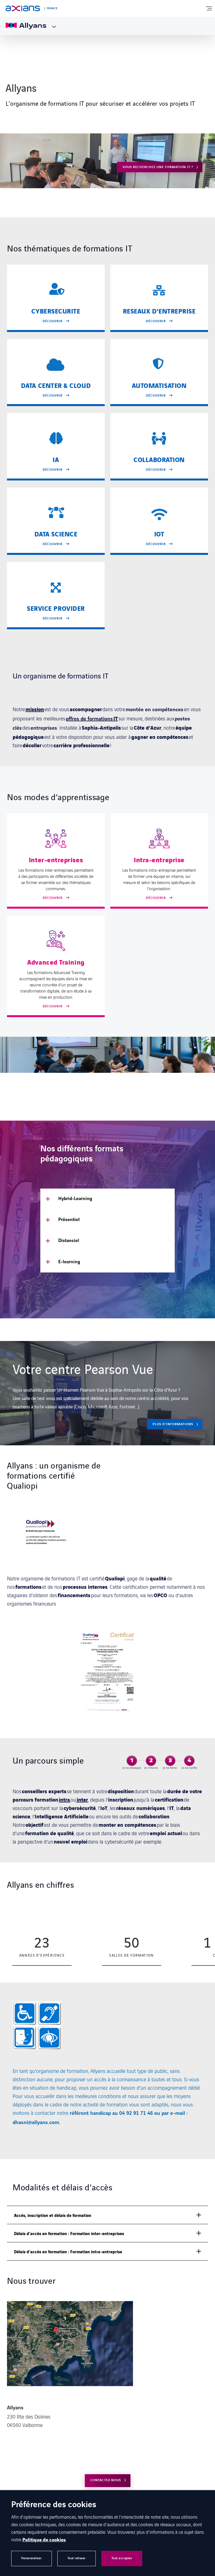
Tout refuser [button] (77, 2558)
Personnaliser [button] (31, 2558)
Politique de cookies (44, 2540)
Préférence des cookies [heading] (54, 2505)
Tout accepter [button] (122, 2558)
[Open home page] (23, 8)
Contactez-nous (106, 2480)
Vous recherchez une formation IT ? (158, 167)
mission (35, 709)
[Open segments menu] (51, 26)
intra (65, 1799)
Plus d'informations (173, 1424)
